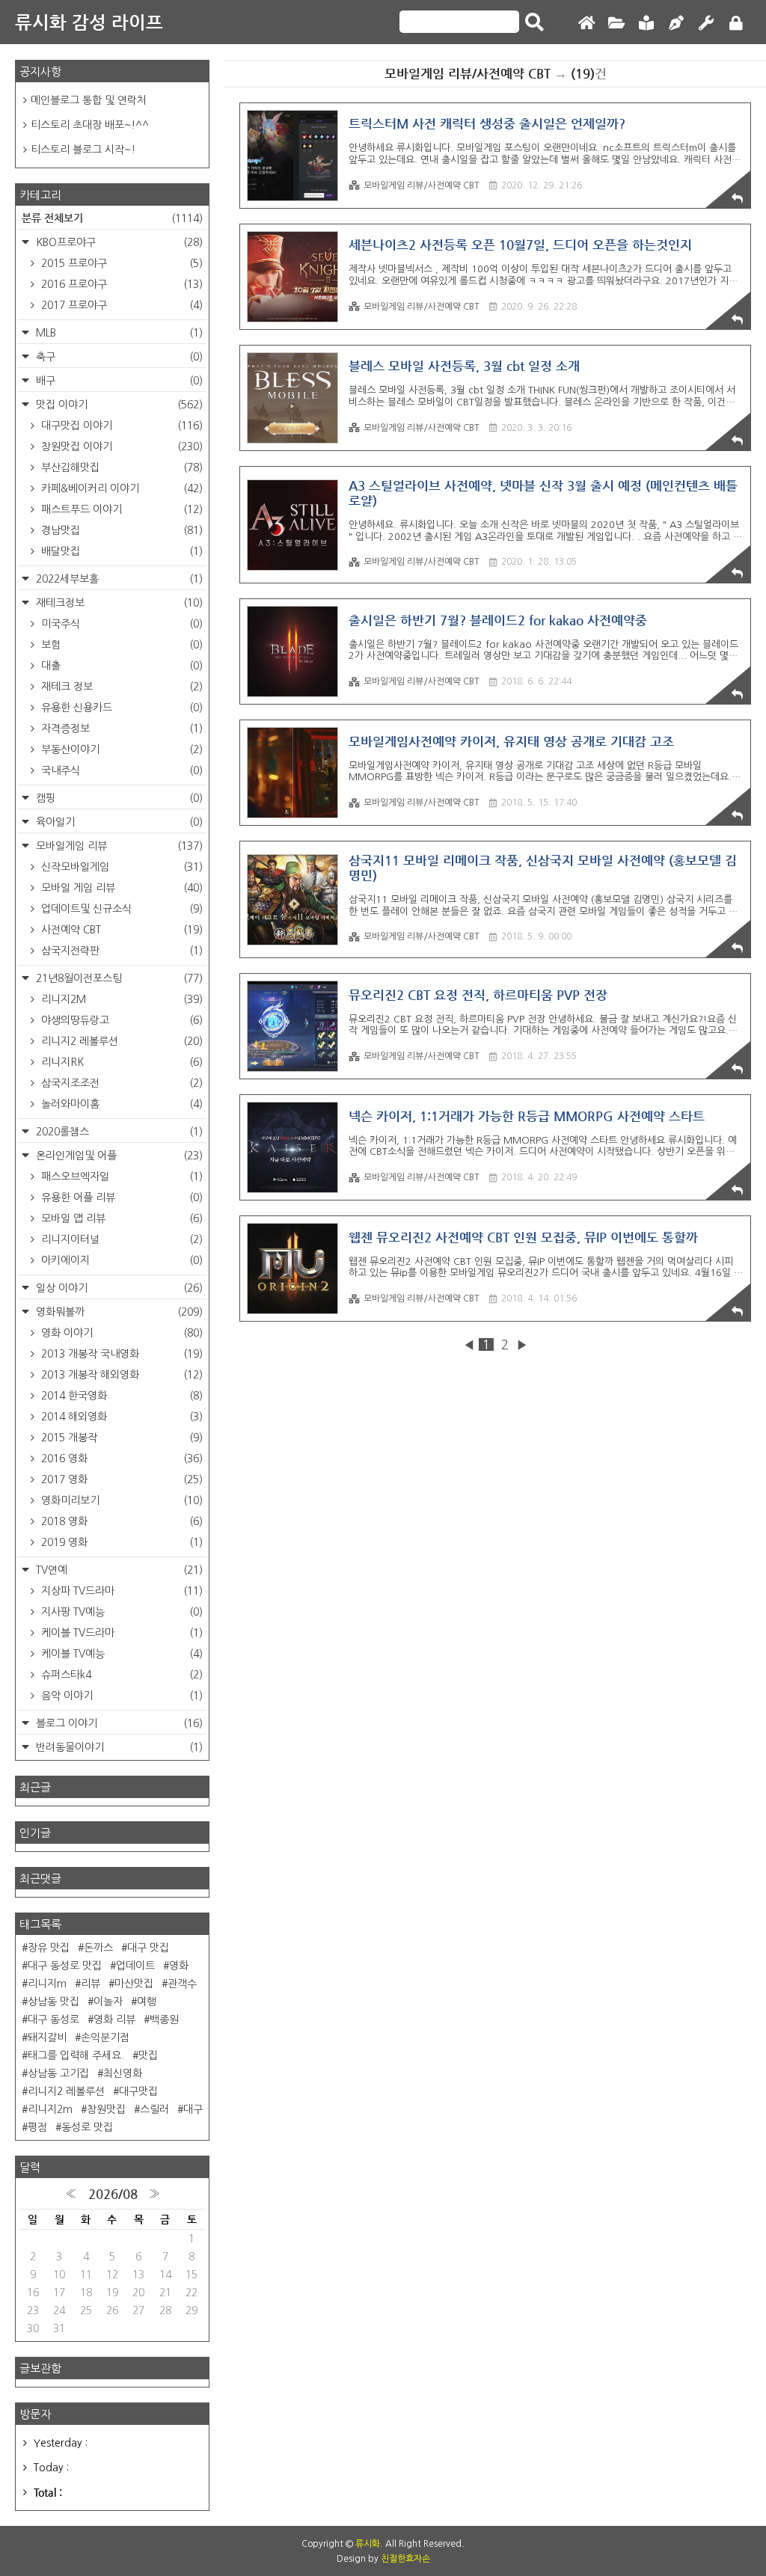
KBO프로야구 (118, 242)
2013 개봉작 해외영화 (120, 1375)
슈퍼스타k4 (120, 1675)
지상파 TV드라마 (120, 1591)
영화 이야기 (120, 1333)
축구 (118, 357)
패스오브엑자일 (120, 1177)
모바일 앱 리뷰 (120, 1218)
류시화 (368, 2544)
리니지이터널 (120, 1239)
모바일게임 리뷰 (118, 846)
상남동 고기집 (58, 2073)
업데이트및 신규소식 (120, 909)
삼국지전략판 (120, 951)
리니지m (47, 1984)
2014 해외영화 (120, 1417)
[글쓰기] (676, 24)
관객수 (182, 1984)
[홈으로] (586, 24)
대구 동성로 (53, 2020)
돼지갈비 (47, 2037)
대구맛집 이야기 (120, 426)
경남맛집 (120, 530)
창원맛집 (106, 2109)
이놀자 (108, 2002)
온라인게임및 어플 (118, 1156)
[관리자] (706, 24)
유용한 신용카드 (120, 708)
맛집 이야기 (118, 405)
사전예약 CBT (120, 930)
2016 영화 (120, 1459)
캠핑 (118, 798)
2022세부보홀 (118, 579)
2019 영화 (120, 1542)
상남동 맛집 (53, 2002)
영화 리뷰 (114, 2020)
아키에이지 (120, 1260)
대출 (120, 666)
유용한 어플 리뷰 (120, 1197)
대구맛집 (138, 2091)
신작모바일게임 (120, 867)
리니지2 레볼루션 (120, 1041)
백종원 (164, 2020)
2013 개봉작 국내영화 (120, 1354)
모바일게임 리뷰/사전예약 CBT (422, 185)
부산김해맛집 (120, 467)
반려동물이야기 (118, 1747)
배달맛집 (120, 551)
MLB (118, 333)
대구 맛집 (148, 1948)
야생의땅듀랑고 (120, 1020)
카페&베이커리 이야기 (120, 488)
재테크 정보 (120, 687)
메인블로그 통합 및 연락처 (89, 100)
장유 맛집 (49, 1948)
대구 (193, 2109)
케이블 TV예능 (120, 1654)
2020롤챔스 (118, 1132)
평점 (37, 2127)
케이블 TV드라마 (120, 1633)
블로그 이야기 (118, 1723)
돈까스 (98, 1948)
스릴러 (154, 2109)
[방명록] (646, 24)
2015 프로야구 (120, 263)
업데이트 (135, 1966)
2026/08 (113, 2194)
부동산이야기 (120, 749)
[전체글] (616, 24)
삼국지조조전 (120, 1083)
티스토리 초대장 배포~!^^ (90, 125)
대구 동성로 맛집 (65, 1966)
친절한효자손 (405, 2559)
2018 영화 (120, 1521)
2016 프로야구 (120, 284)
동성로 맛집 (87, 2127)
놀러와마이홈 (120, 1104)
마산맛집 (134, 1984)
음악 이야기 (120, 1696)
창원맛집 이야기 (120, 447)
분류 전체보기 (112, 218)
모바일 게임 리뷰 (120, 888)
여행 (147, 2002)
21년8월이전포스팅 (118, 978)
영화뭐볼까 (118, 1312)
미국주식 (120, 624)
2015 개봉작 (120, 1438)
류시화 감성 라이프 (89, 22)
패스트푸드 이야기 (120, 509)
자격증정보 (120, 729)
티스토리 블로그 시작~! (83, 150)
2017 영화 (120, 1479)
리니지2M (120, 999)
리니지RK (120, 1062)
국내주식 (120, 770)
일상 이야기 (118, 1288)
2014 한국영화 (120, 1396)
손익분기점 (105, 2037)
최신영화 (123, 2073)
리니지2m (50, 2109)
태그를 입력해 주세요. (76, 2055)
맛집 (148, 2055)
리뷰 (91, 1984)
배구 (118, 381)
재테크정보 (118, 603)
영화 (179, 1966)
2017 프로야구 (120, 305)
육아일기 (118, 822)
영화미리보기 (120, 1500)
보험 (120, 645)
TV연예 (118, 1570)
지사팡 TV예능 (120, 1612)
